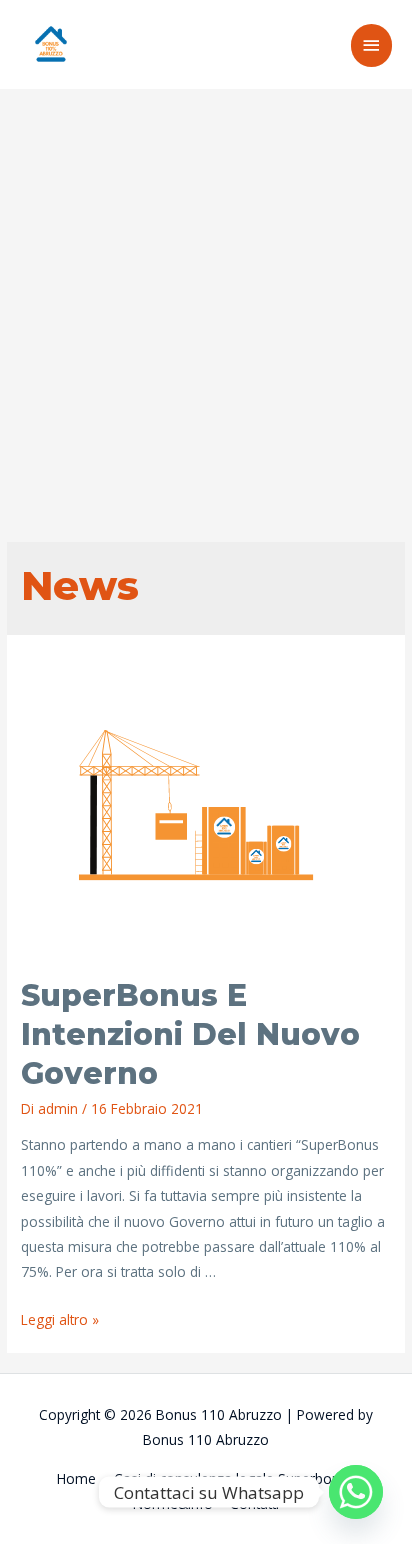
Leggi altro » (60, 1319)
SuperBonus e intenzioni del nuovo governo (190, 1034)
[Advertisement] (206, 305)
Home (76, 1478)
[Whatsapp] (356, 1492)
